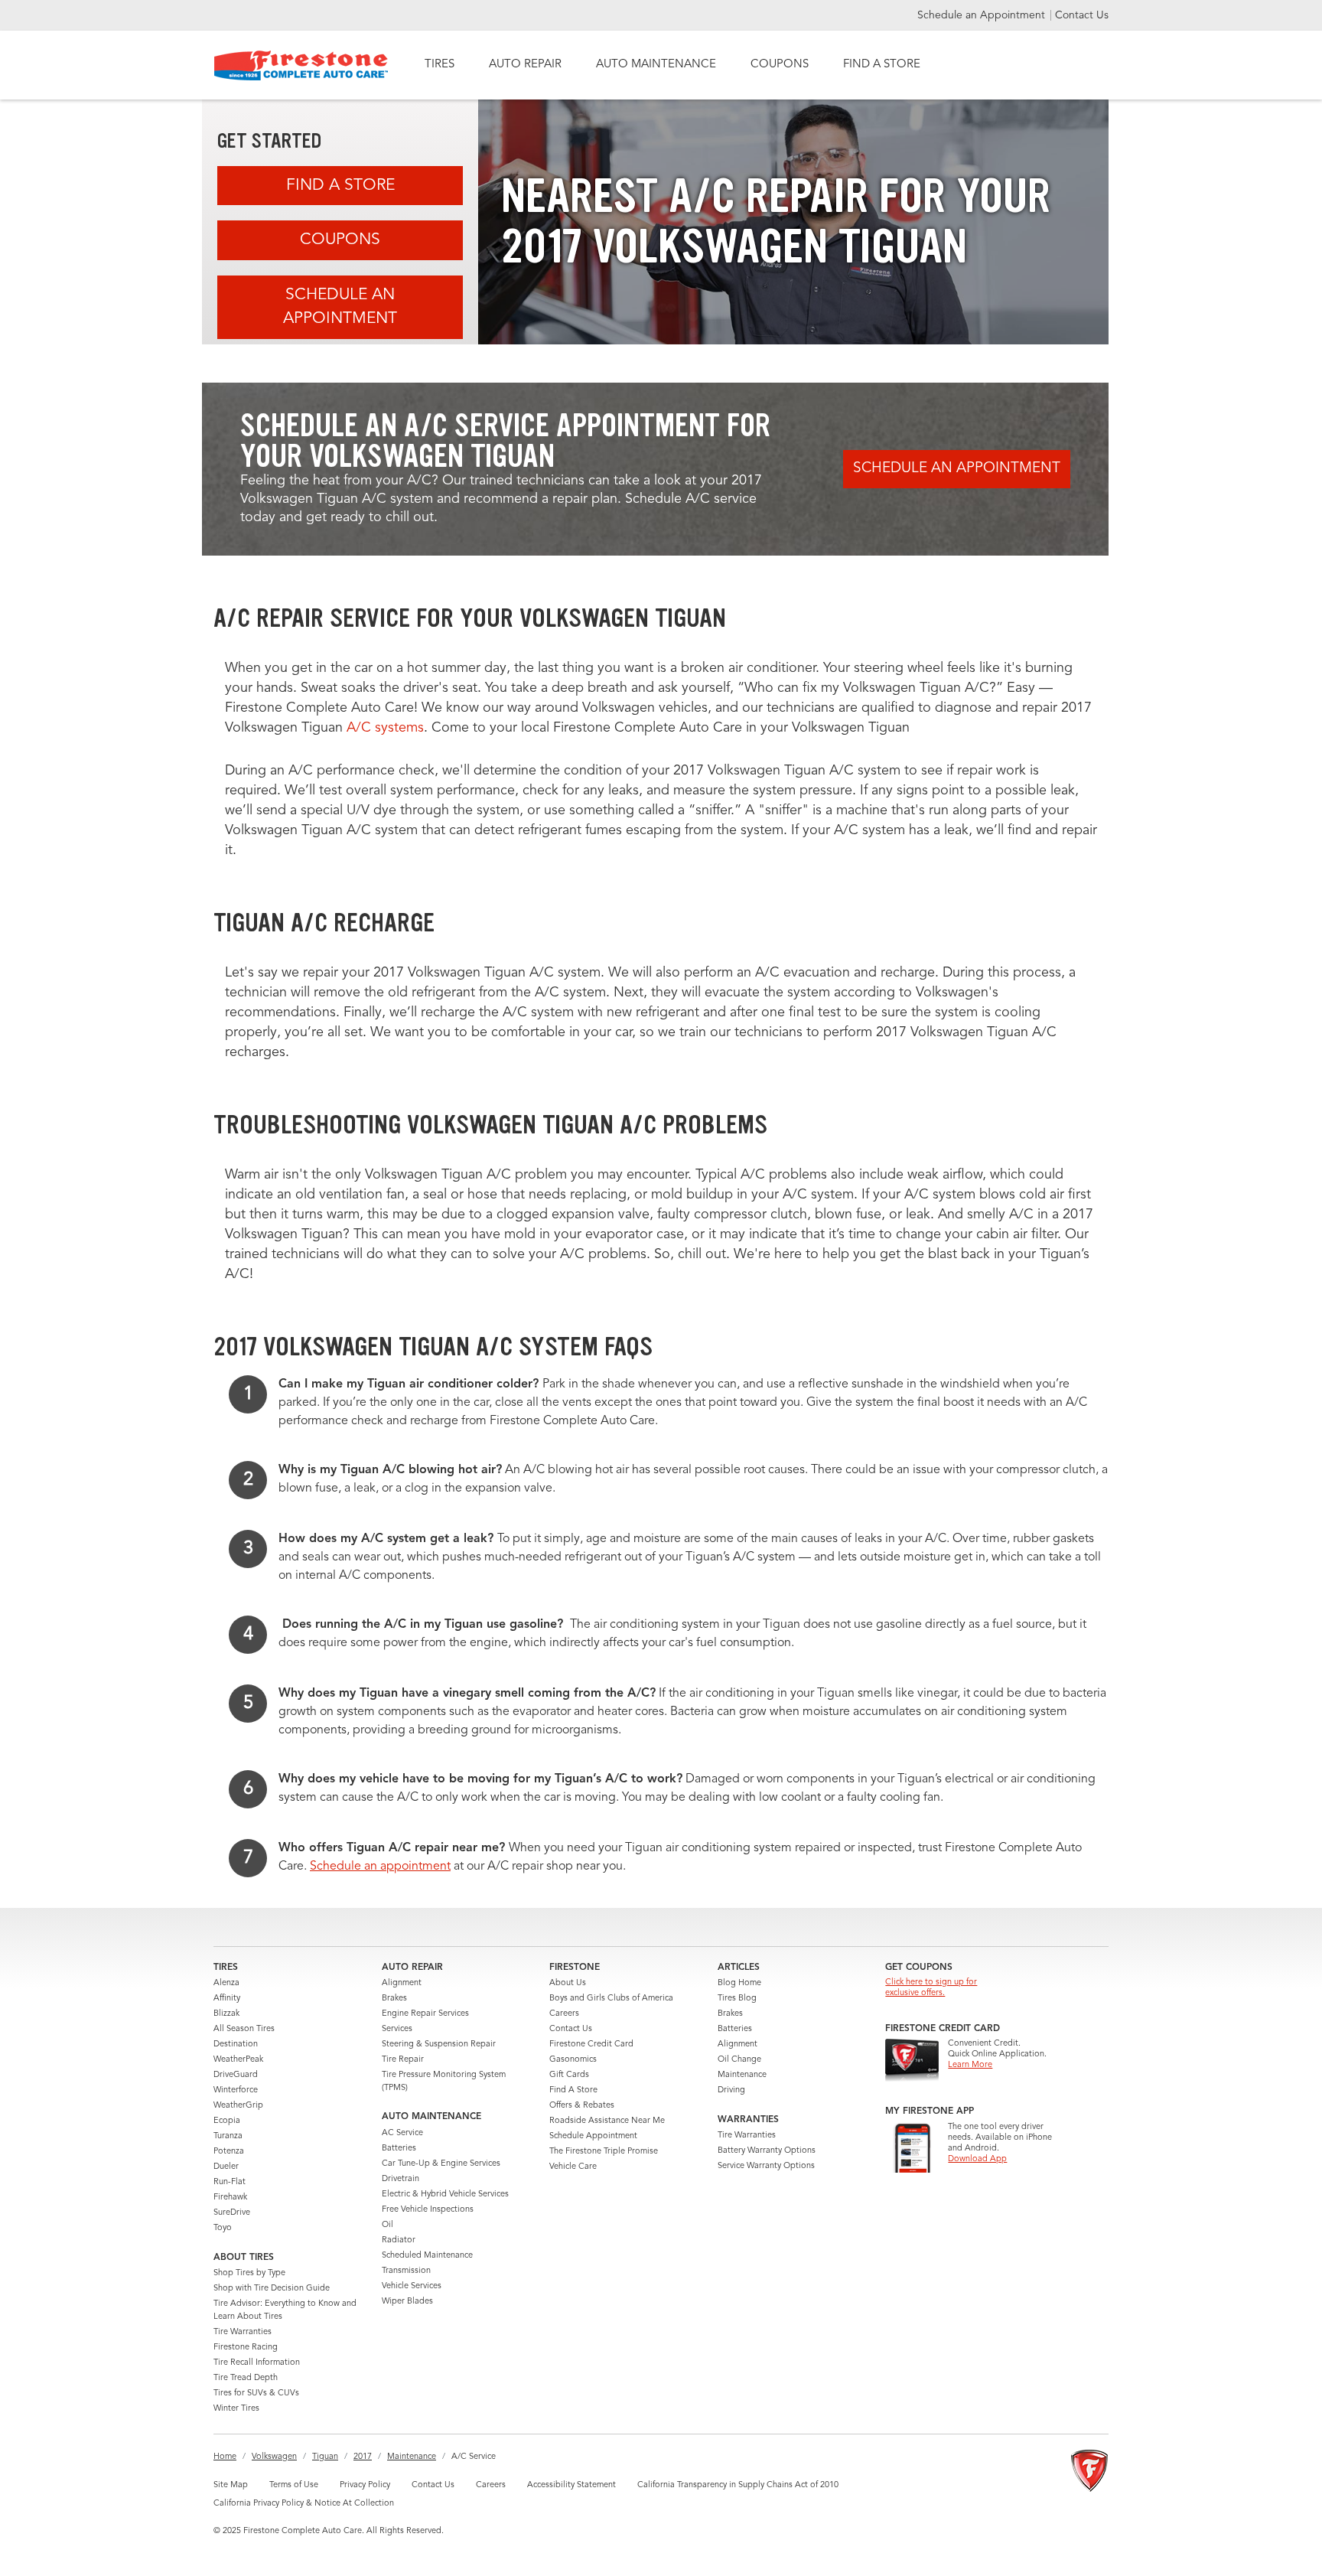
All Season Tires (244, 2029)
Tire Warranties (243, 2332)
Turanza (228, 2136)
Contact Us (1082, 15)
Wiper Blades (407, 2302)
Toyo (223, 2228)
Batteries (399, 2149)
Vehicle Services (412, 2286)
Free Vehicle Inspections (428, 2210)
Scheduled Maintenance (427, 2256)
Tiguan (325, 2457)
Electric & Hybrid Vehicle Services (445, 2194)
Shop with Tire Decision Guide (272, 2289)
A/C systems (385, 728)
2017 (363, 2457)
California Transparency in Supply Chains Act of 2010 (738, 2485)
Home (225, 2457)
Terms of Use (294, 2485)
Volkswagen (274, 2457)
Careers (564, 2014)
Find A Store (340, 186)
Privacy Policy (365, 2485)
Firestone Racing (246, 2348)
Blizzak (226, 2014)
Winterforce (236, 2090)
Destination (236, 2044)
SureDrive (232, 2213)
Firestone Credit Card (591, 2044)
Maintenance (742, 2075)
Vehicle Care (573, 2167)
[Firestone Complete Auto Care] (301, 65)
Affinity (227, 1999)
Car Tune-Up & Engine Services (441, 2164)
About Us (568, 1983)
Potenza (229, 2152)
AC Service (402, 2133)
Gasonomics (573, 2060)
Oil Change (739, 2060)
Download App (977, 2159)
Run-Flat (230, 2182)
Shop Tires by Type (249, 2273)
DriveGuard (236, 2075)
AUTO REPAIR (525, 65)
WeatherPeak (238, 2060)
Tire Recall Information (257, 2363)
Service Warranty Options (766, 2166)
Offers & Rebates (582, 2106)
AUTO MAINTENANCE (656, 65)
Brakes (394, 1999)
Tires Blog (737, 1999)
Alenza (226, 1983)
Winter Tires (236, 2409)
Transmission (406, 2271)
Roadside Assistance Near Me (607, 2121)
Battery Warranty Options (767, 2151)
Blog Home (739, 1983)
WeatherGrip (238, 2106)
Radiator (399, 2240)
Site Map (231, 2485)
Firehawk (230, 2198)
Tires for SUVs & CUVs (256, 2393)
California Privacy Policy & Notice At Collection (304, 2504)
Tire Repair (403, 2060)
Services (397, 2029)
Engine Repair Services (425, 2014)
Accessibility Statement (571, 2485)
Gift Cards (569, 2075)
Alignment (402, 1983)
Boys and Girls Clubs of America (611, 1999)
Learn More (970, 2065)
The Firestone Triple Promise (604, 2152)
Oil (387, 2225)
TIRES (440, 65)
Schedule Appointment (593, 2136)
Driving (731, 2090)
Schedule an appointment (380, 1867)
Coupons (340, 240)
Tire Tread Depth (246, 2378)
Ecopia (227, 2121)
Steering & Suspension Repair (439, 2044)
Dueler (226, 2167)
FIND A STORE (882, 65)
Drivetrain (401, 2179)
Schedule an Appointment (983, 15)
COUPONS (780, 65)
